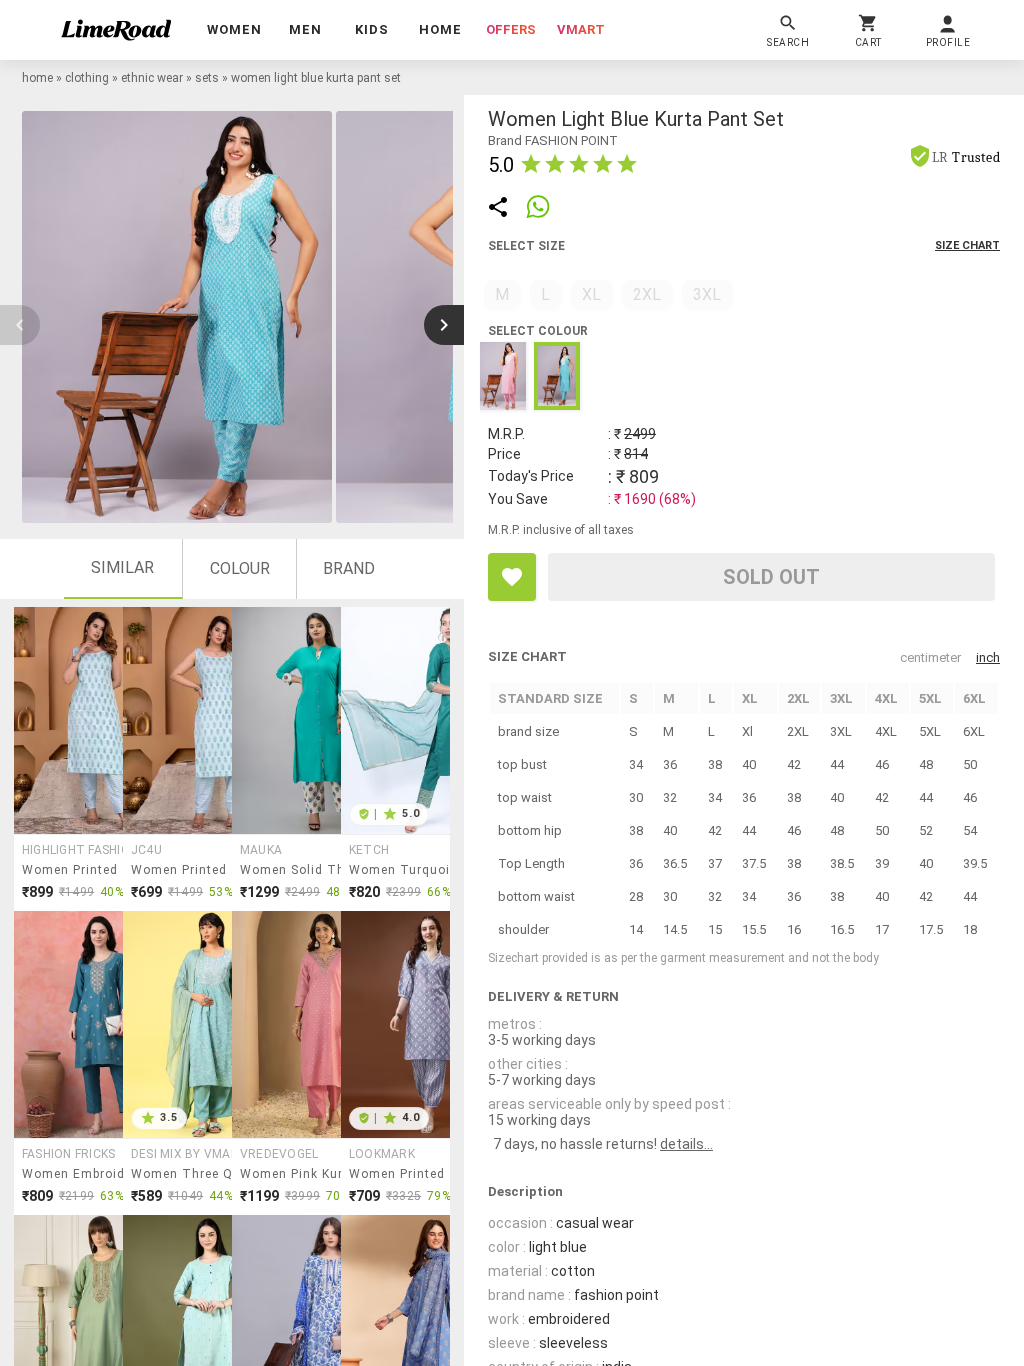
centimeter (930, 657)
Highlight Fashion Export (97, 850)
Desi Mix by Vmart (189, 1154)
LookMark (382, 1154)
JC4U (146, 850)
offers (511, 29)
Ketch (369, 850)
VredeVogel (279, 1154)
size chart (967, 245)
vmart (581, 29)
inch (988, 657)
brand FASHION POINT (553, 140)
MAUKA (261, 850)
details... (686, 1144)
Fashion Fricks (68, 1154)
